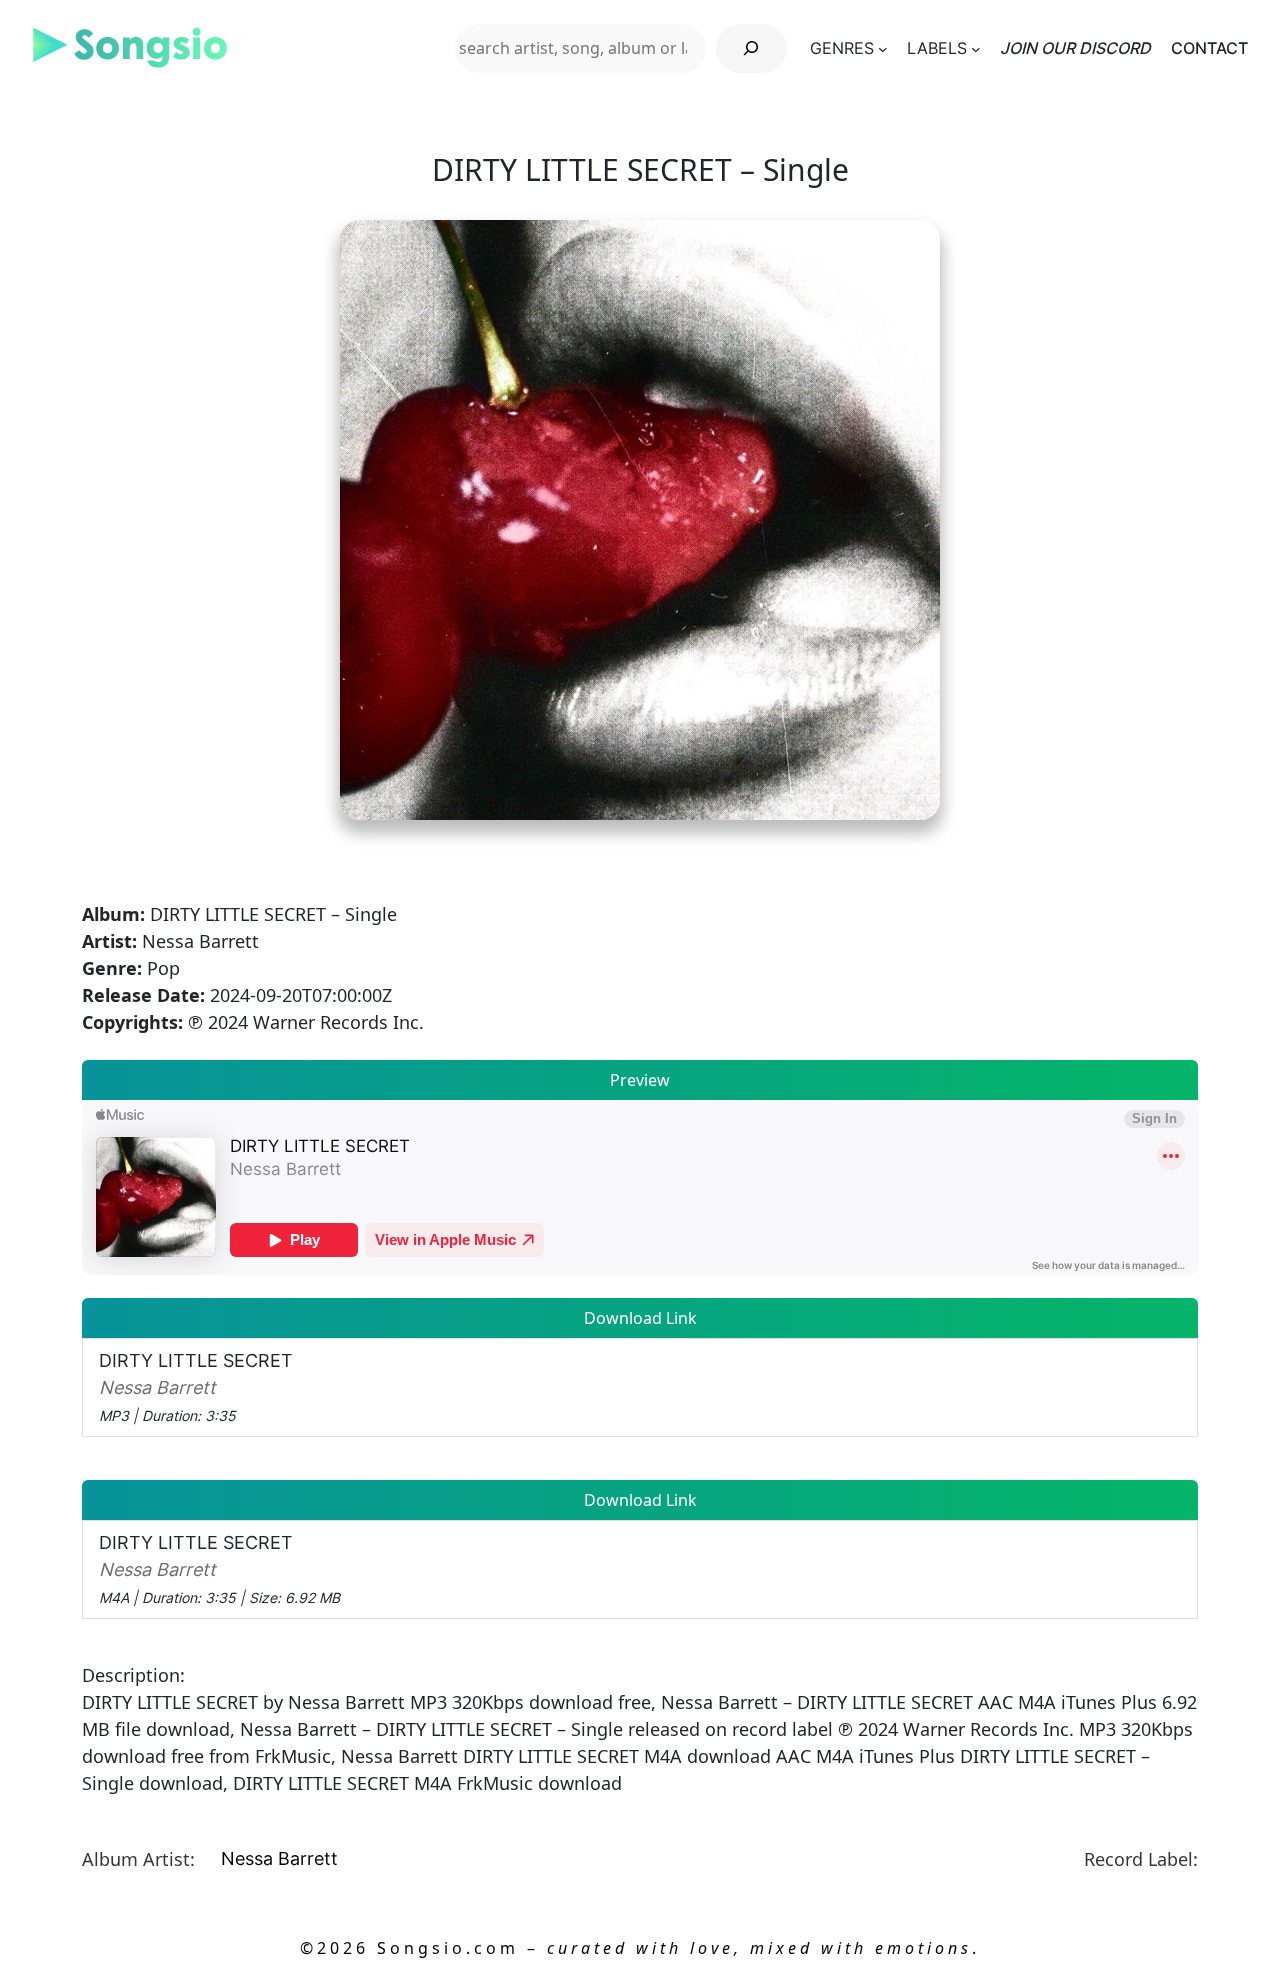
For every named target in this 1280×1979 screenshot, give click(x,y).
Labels (937, 48)
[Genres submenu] (883, 48)
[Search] (751, 48)
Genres (842, 48)
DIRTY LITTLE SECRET (196, 1387)
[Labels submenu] (976, 48)
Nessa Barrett (279, 1858)
